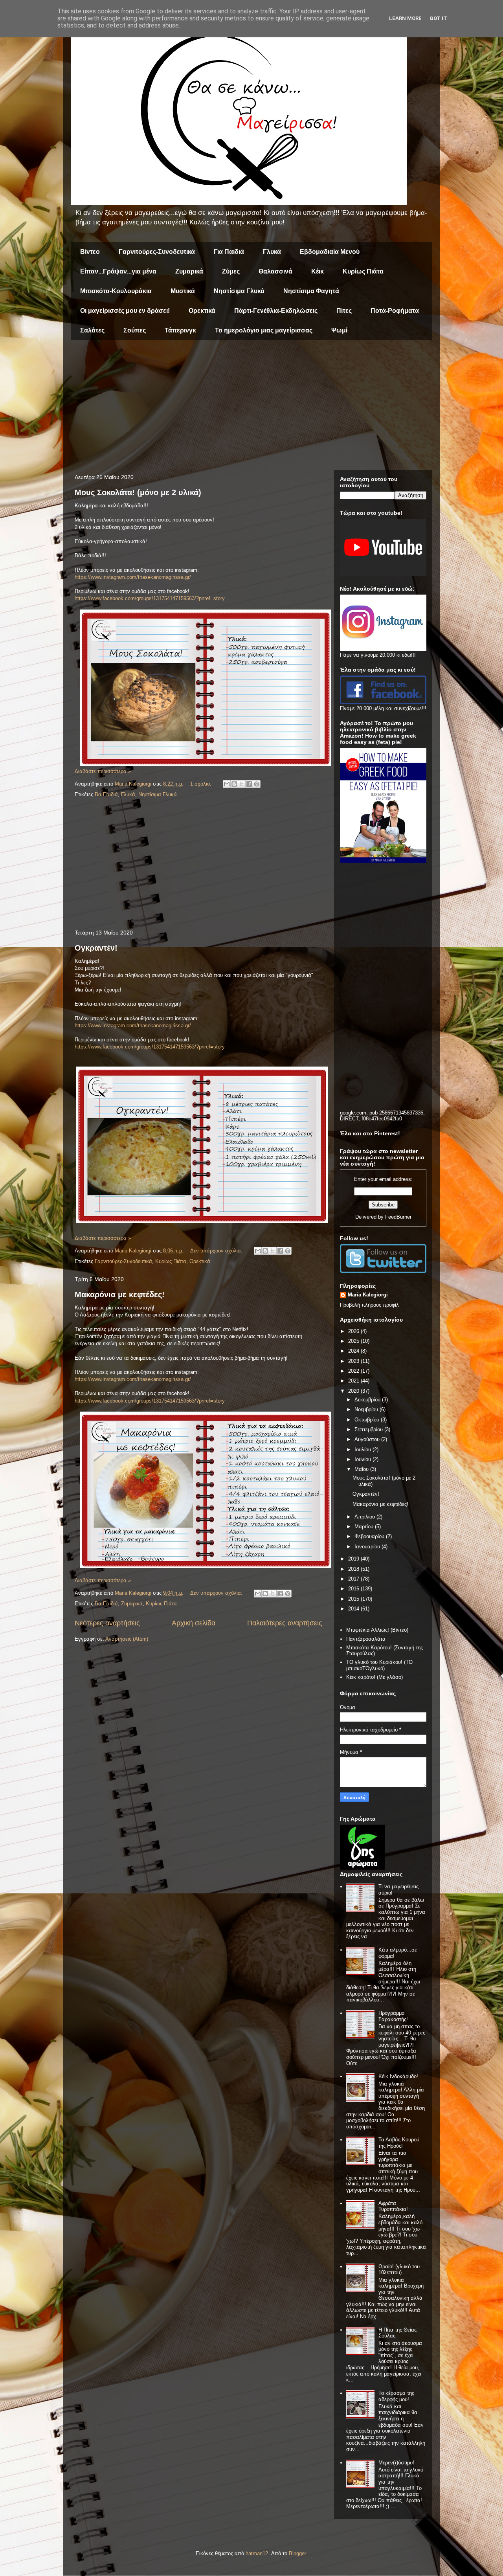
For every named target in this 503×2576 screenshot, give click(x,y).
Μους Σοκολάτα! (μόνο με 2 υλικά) (138, 492)
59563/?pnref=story (203, 598)
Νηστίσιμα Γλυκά (239, 291)
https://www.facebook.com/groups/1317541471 (128, 598)
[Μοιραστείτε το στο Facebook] (249, 784)
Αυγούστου (368, 1439)
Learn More (405, 18)
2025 (354, 1341)
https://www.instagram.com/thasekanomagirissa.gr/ (133, 577)
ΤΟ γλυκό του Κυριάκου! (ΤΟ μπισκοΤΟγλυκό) (379, 1665)
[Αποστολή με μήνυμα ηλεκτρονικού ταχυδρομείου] (227, 784)
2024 (354, 1351)
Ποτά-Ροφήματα (395, 311)
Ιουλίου (363, 1450)
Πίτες (344, 311)
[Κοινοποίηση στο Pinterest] (257, 784)
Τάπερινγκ (180, 330)
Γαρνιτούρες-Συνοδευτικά (157, 252)
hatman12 (257, 2553)
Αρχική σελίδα (194, 1623)
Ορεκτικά (202, 311)
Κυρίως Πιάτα (363, 271)
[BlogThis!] (234, 784)
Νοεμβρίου (367, 1409)
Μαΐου (362, 1469)
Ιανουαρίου (368, 1547)
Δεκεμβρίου (368, 1400)
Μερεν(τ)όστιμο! (396, 2463)
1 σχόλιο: (202, 784)
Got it (438, 18)
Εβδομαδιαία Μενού (330, 252)
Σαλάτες (92, 330)
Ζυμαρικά (189, 271)
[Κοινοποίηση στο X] (242, 784)
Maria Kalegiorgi (368, 1295)
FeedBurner (398, 1217)
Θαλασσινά (275, 271)
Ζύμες (231, 271)
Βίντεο (90, 252)
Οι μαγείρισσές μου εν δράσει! (125, 311)
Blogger (297, 2553)
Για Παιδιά (229, 252)
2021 (354, 1381)
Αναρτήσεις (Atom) (127, 1639)
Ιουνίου (363, 1459)
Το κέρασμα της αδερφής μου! (396, 2396)
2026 (354, 1331)
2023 (354, 1361)
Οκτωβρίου (368, 1420)
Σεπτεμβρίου (369, 1429)
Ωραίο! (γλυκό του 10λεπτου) (399, 2270)
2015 (354, 1599)
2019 (354, 1559)
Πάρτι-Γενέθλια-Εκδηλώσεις (276, 311)
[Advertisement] (251, 407)
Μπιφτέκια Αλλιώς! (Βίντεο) (377, 1630)
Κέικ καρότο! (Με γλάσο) (374, 1677)
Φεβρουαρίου (370, 1536)
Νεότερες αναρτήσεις (107, 1623)
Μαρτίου (365, 1527)
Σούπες (135, 330)
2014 (354, 1609)
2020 (354, 1391)
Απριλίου (365, 1517)
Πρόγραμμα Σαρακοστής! (393, 2016)
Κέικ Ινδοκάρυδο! (398, 2076)
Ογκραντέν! (96, 948)
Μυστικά (183, 291)
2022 (354, 1371)
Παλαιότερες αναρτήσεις (285, 1623)
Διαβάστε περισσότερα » (103, 771)
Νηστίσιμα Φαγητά (311, 291)
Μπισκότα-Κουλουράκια (116, 291)
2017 (354, 1579)
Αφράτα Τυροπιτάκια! (393, 2206)
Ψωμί (339, 330)
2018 (354, 1569)
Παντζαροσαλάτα (366, 1639)
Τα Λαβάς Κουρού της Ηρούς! (399, 2143)
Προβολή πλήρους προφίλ (369, 1305)
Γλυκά (272, 252)
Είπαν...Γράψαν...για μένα (118, 271)
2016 (354, 1589)
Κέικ (318, 271)
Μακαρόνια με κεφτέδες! (120, 1294)
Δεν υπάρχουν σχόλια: (217, 1251)
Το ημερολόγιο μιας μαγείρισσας (264, 330)
